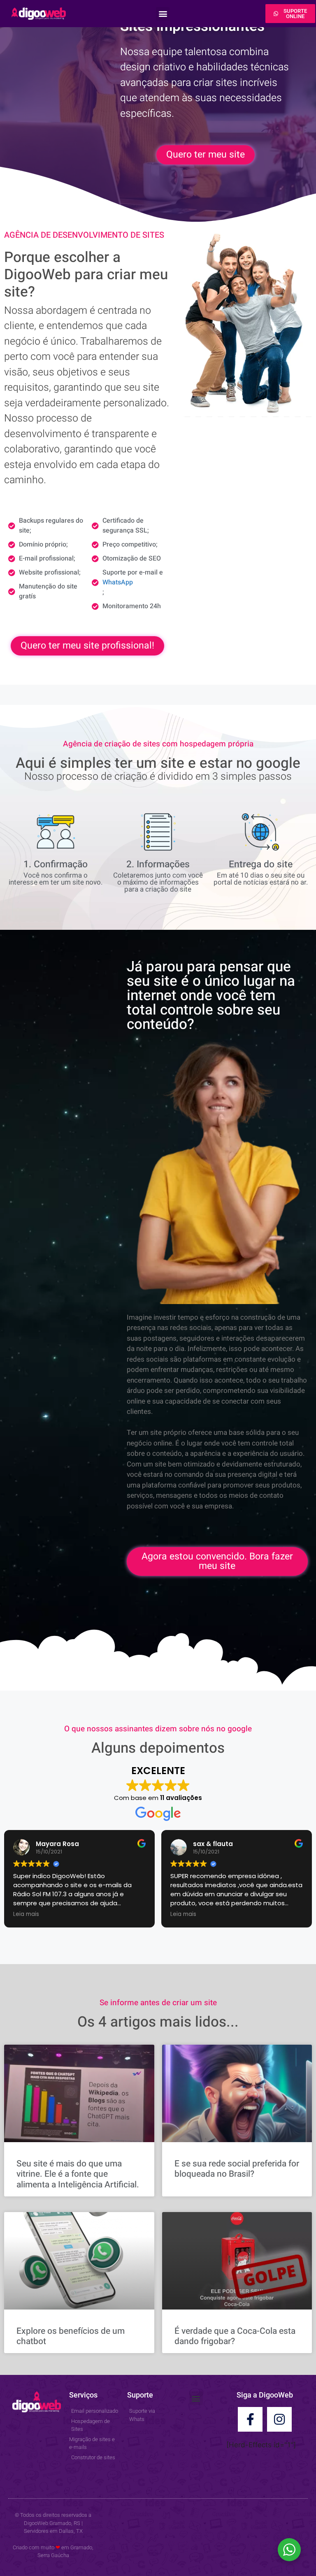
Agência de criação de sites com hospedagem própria (158, 744)
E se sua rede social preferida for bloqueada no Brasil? (237, 2169)
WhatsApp (118, 582)
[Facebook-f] (250, 2419)
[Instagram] (279, 2419)
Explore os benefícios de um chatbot (71, 2336)
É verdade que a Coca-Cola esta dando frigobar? (235, 2336)
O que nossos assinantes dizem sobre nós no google (158, 1729)
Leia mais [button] (26, 1914)
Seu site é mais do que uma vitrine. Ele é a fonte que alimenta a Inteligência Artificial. (78, 2174)
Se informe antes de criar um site (158, 2003)
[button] (163, 14)
